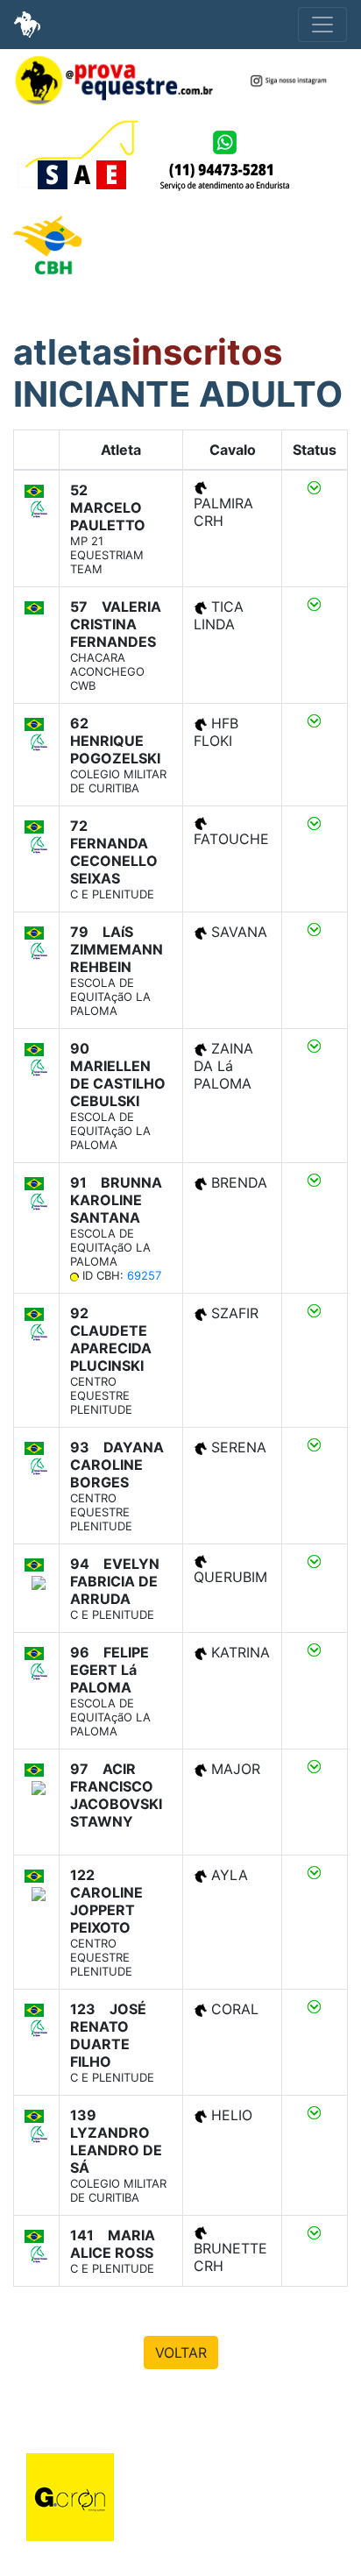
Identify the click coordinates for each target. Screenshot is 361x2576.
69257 (144, 1275)
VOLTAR (181, 2352)
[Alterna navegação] (322, 25)
